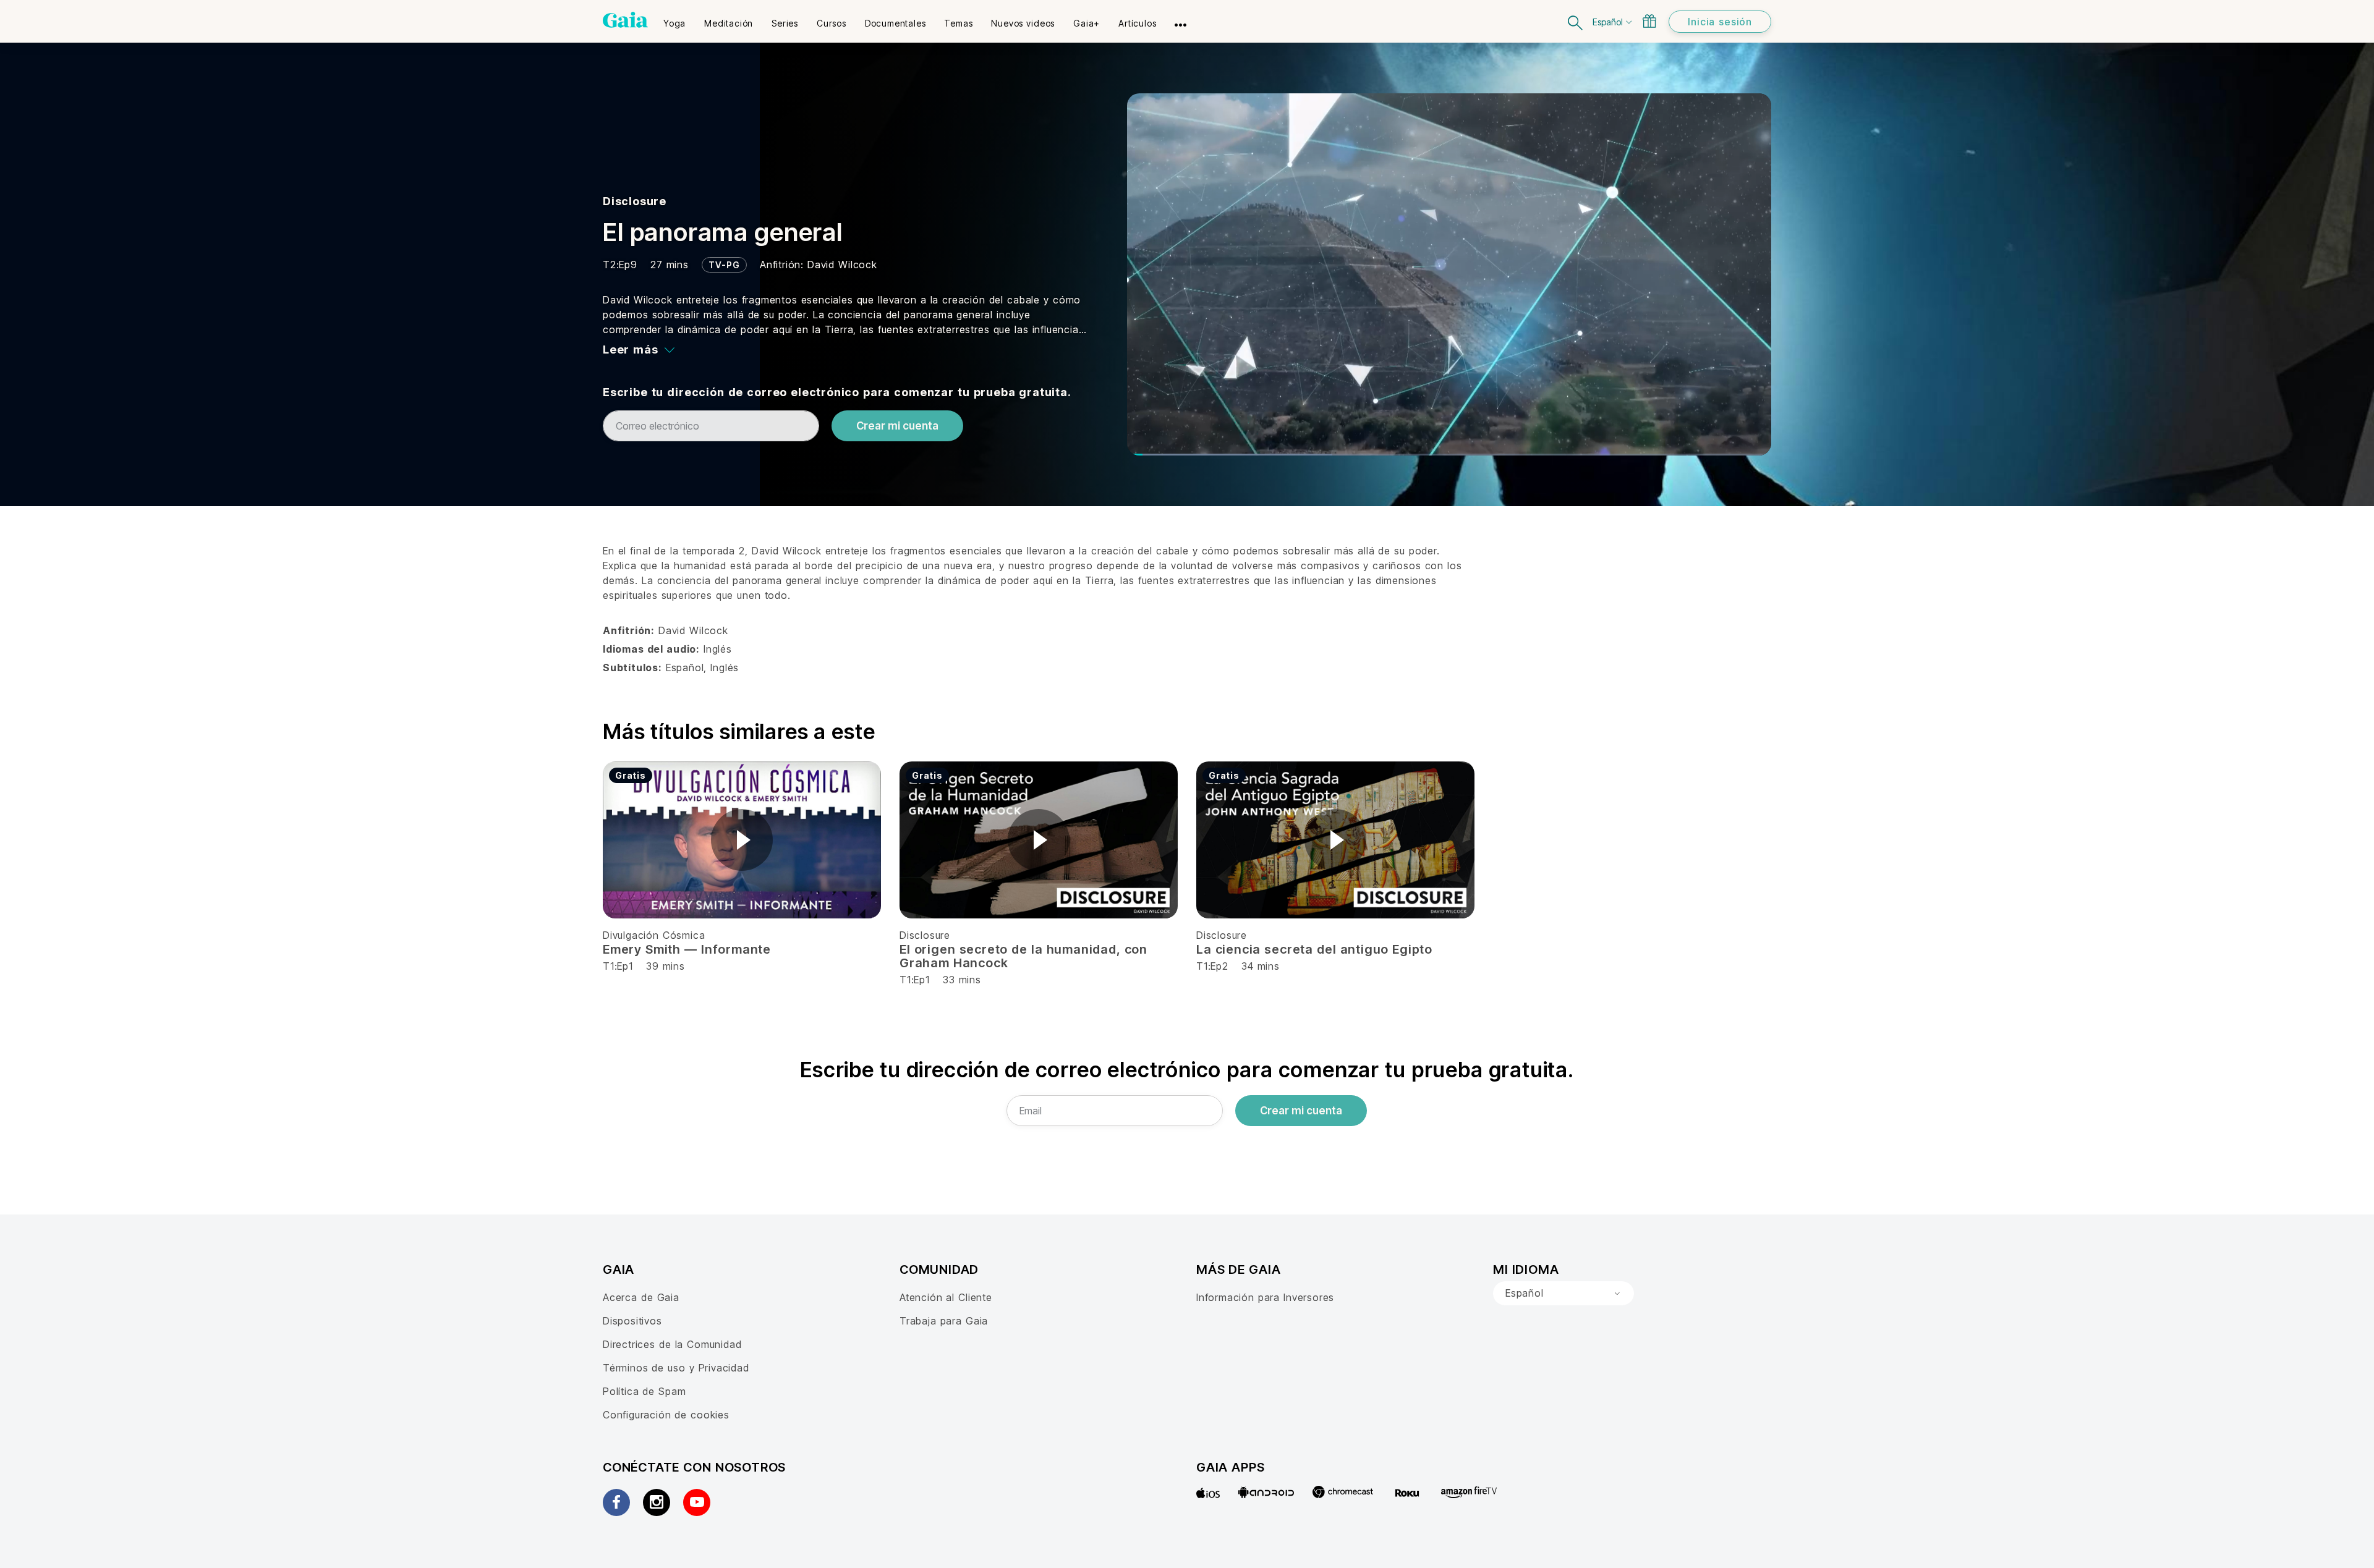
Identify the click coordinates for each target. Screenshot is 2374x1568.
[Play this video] (742, 840)
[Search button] (1576, 21)
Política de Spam (644, 1391)
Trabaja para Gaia (944, 1321)
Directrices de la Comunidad (672, 1344)
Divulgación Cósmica (654, 935)
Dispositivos (632, 1321)
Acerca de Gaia (641, 1297)
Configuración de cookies (666, 1415)
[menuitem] (674, 19)
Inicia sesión (1720, 22)
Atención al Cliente (946, 1297)
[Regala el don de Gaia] (1649, 21)
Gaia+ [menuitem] (1087, 23)
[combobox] (1564, 1294)
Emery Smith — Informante (687, 949)
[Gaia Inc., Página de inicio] (625, 20)
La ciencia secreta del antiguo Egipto (1314, 949)
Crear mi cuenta (897, 426)
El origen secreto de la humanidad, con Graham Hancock (1023, 956)
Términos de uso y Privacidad (676, 1368)
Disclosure (635, 201)
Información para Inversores (1265, 1297)
